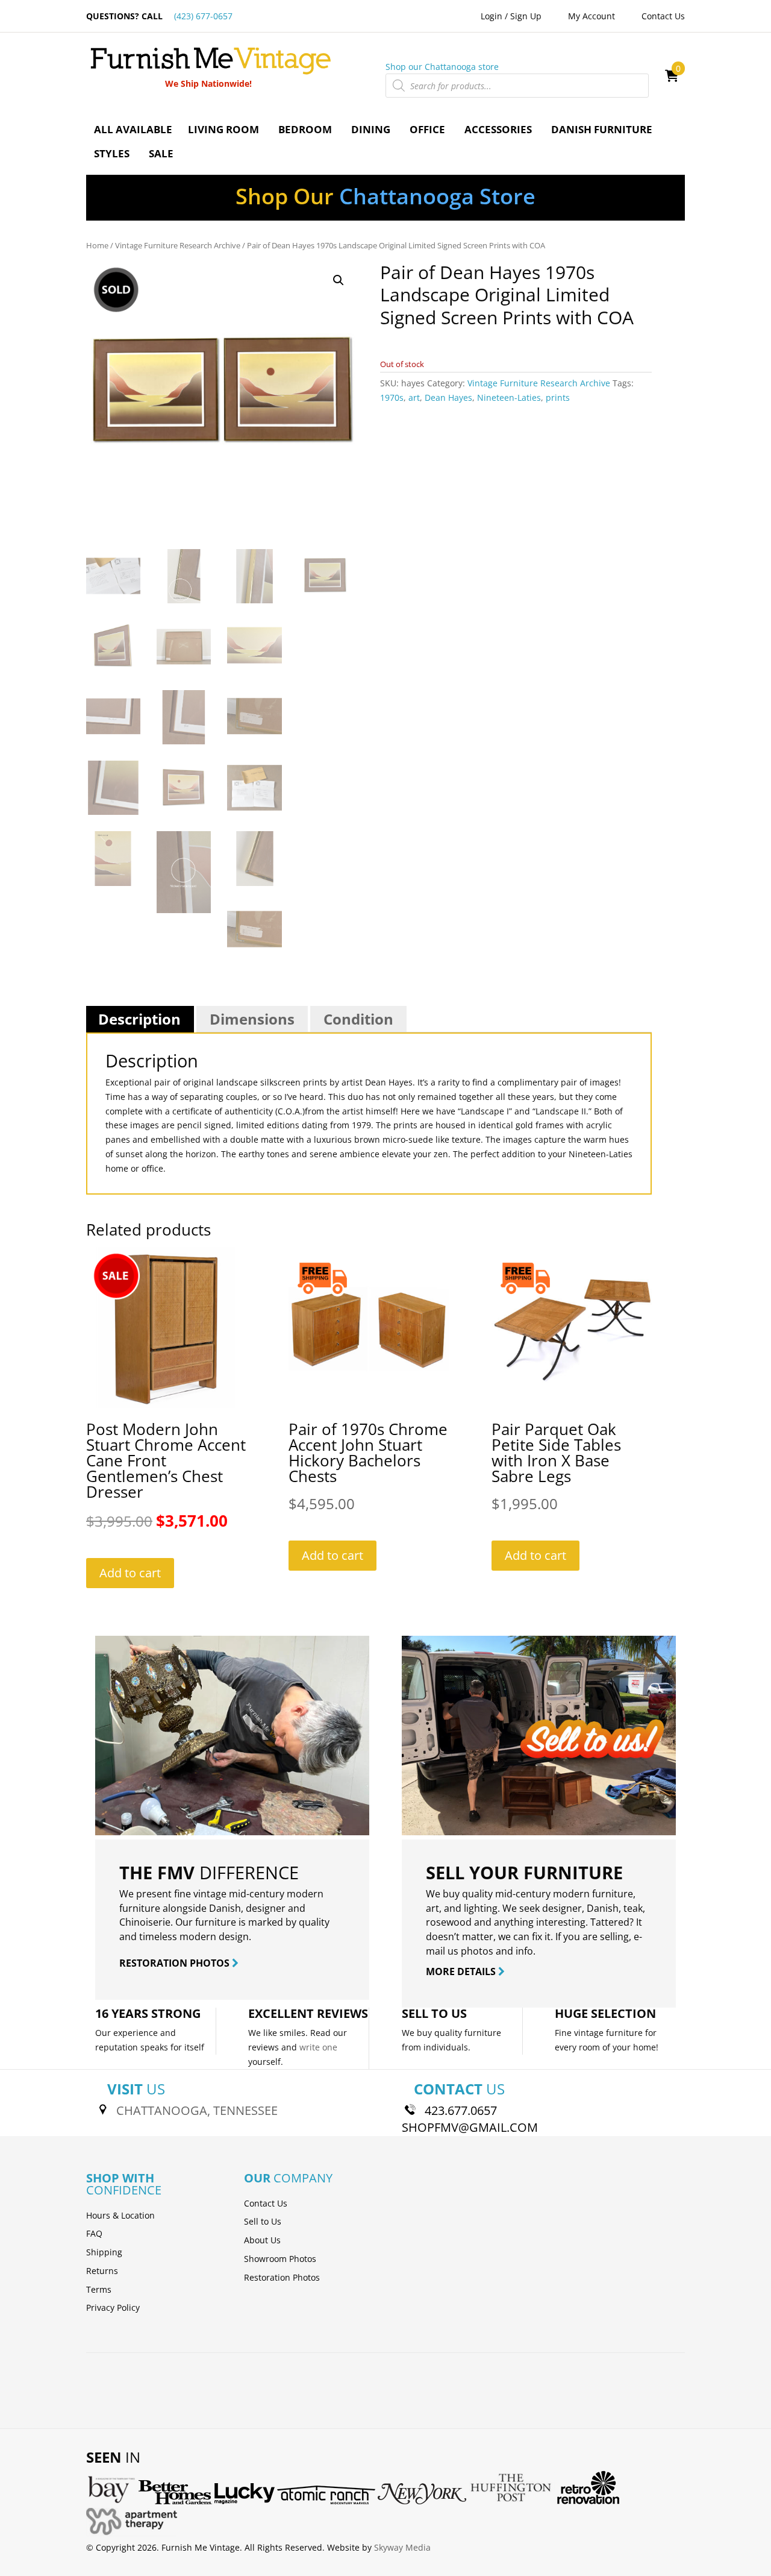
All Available (133, 129)
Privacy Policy (113, 2307)
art (414, 397)
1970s (392, 397)
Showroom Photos (280, 2259)
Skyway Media (402, 2547)
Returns (102, 2271)
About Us (262, 2240)
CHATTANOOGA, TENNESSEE (197, 2110)
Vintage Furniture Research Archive (178, 245)
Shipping (104, 2252)
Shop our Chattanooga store (442, 67)
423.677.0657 (461, 2110)
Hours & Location (120, 2215)
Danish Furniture (602, 129)
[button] (339, 280)
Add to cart (130, 1573)
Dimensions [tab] (252, 1019)
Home (97, 245)
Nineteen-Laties (509, 397)
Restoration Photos (282, 2277)
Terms (99, 2289)
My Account (592, 16)
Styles (112, 153)
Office (427, 129)
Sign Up (526, 16)
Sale (161, 153)
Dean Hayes (448, 397)
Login (492, 16)
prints (558, 397)
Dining (371, 129)
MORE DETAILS (462, 1971)
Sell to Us (263, 2221)
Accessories (498, 129)
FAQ (94, 2233)
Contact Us (663, 16)
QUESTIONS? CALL (159, 16)
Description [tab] (139, 1019)
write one (318, 2047)
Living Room (223, 129)
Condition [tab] (358, 1019)
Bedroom (305, 129)
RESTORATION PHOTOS (176, 1963)
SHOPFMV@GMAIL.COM (470, 2127)
